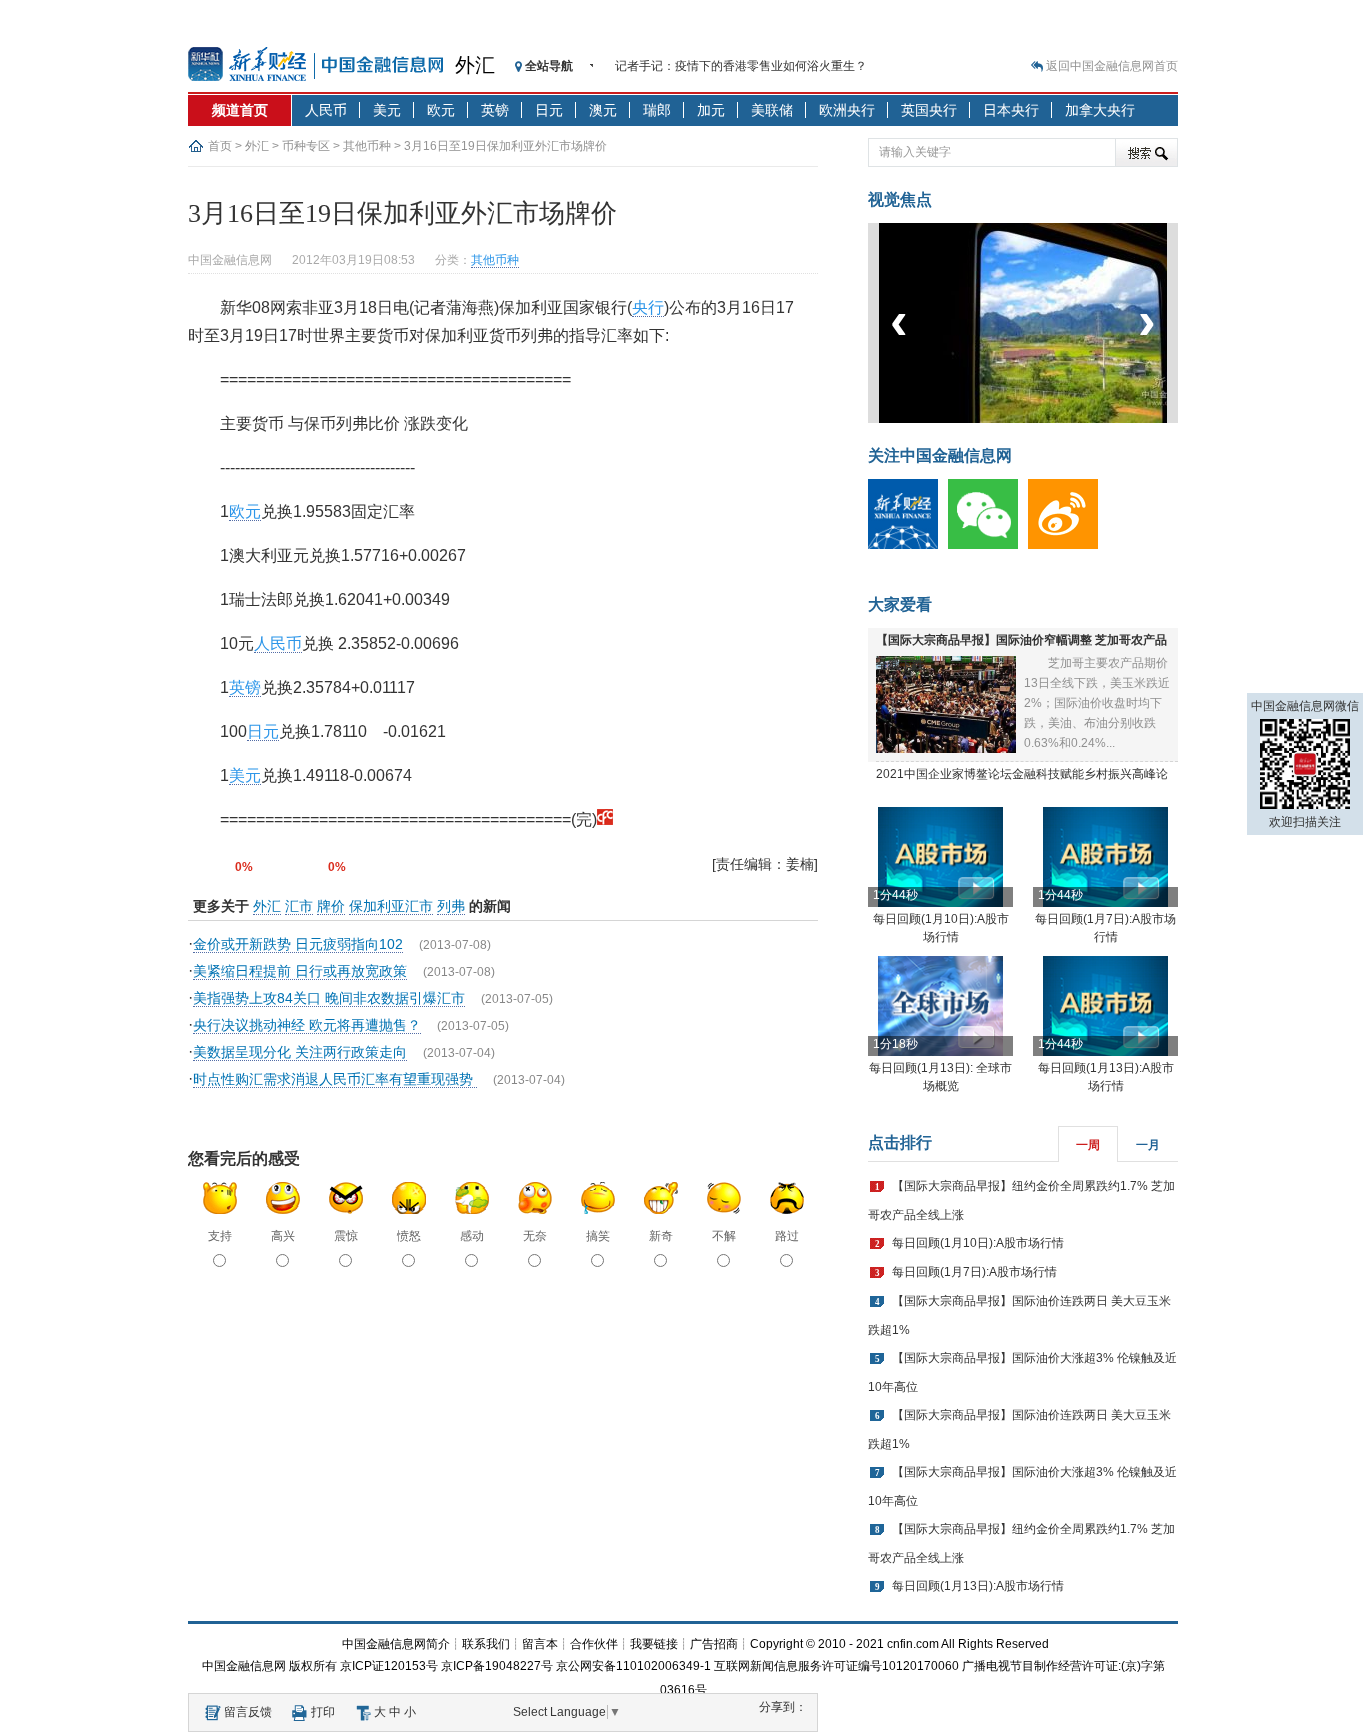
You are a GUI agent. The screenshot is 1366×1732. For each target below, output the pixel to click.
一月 (1148, 1145)
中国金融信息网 (244, 1666)
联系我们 (486, 1644)
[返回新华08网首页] (605, 819)
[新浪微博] (1068, 545)
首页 (220, 146)
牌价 (331, 906)
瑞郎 (657, 110)
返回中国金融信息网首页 (1112, 66)
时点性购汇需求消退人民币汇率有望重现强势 (335, 1079)
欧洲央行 (847, 110)
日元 (549, 110)
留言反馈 (248, 1712)
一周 (1088, 1145)
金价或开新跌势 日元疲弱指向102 (298, 944)
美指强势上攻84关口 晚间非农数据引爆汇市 (329, 998)
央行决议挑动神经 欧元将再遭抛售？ (307, 1025)
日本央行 (1011, 110)
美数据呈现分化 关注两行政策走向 (300, 1052)
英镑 (495, 110)
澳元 (603, 110)
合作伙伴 (594, 1644)
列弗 (451, 906)
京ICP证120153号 (389, 1666)
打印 (323, 1712)
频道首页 (240, 110)
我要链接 (654, 1644)
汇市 (299, 906)
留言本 (540, 1644)
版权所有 (313, 1666)
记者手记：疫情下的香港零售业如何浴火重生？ (741, 66)
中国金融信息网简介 (396, 1644)
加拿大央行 (1100, 110)
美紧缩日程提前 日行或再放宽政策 (300, 971)
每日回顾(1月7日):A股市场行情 (974, 1272)
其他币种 (367, 146)
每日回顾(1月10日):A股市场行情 (978, 1243)
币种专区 (306, 146)
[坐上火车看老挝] (1056, 419)
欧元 (441, 110)
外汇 (475, 65)
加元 (711, 110)
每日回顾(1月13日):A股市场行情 (978, 1586)
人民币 (326, 110)
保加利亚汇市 (391, 906)
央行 (648, 307)
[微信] (988, 545)
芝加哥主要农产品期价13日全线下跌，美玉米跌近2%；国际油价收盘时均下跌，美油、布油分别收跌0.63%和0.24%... (1097, 703)
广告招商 (714, 1644)
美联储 (772, 110)
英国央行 (929, 110)
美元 (387, 110)
